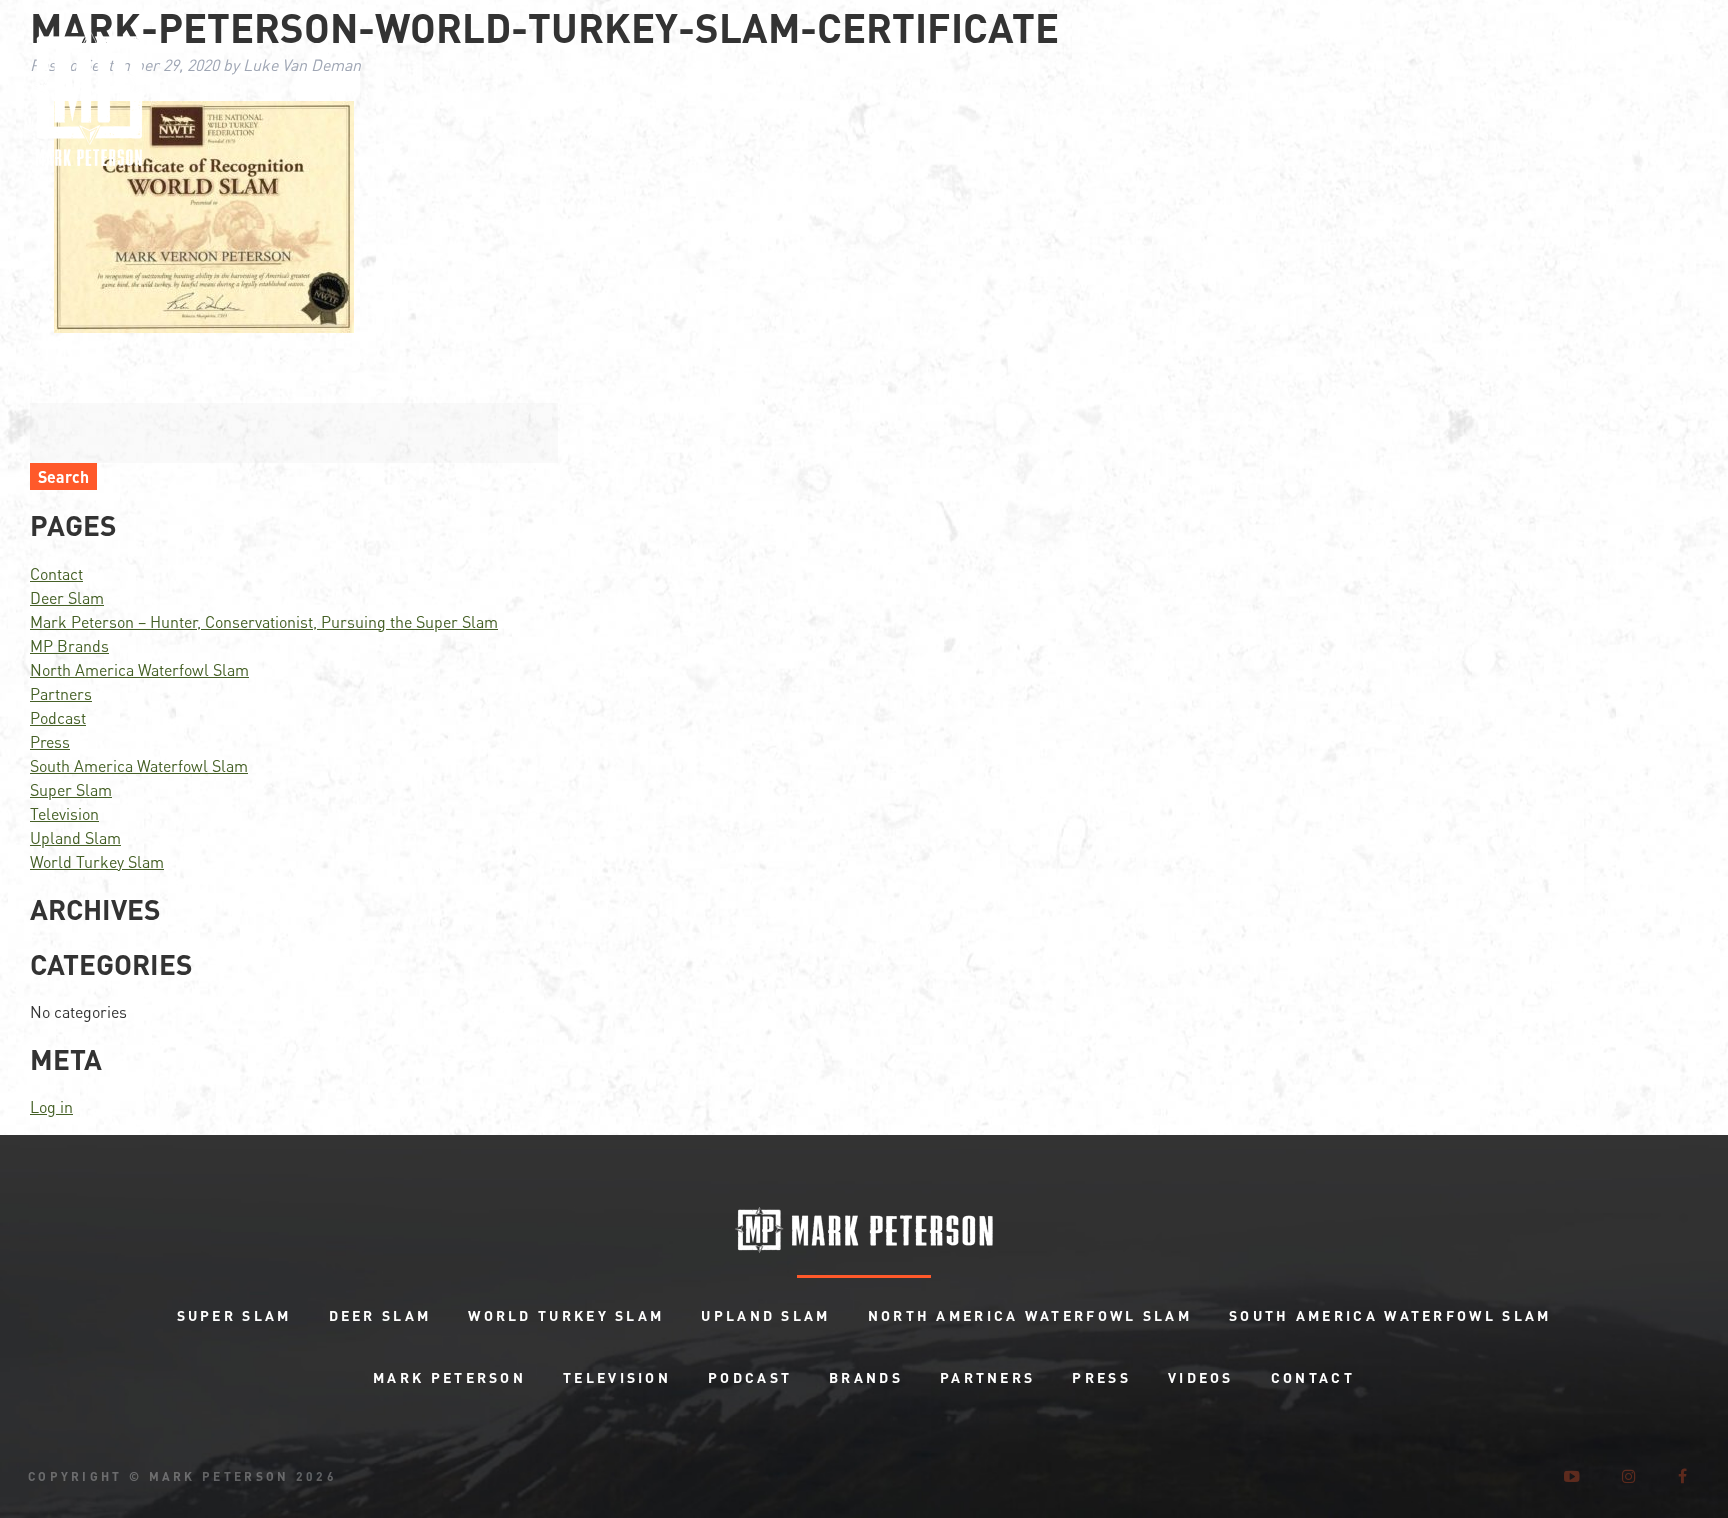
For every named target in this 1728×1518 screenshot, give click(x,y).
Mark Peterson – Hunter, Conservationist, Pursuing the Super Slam (264, 621)
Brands (866, 1377)
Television (64, 813)
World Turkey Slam (97, 861)
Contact (56, 573)
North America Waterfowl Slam (139, 669)
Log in (51, 1106)
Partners (61, 693)
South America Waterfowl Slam (139, 765)
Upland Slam (75, 837)
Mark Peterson (449, 1377)
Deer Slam (67, 597)
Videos (1201, 1377)
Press (50, 741)
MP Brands (69, 645)
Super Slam (71, 789)
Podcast (58, 717)
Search (63, 476)
